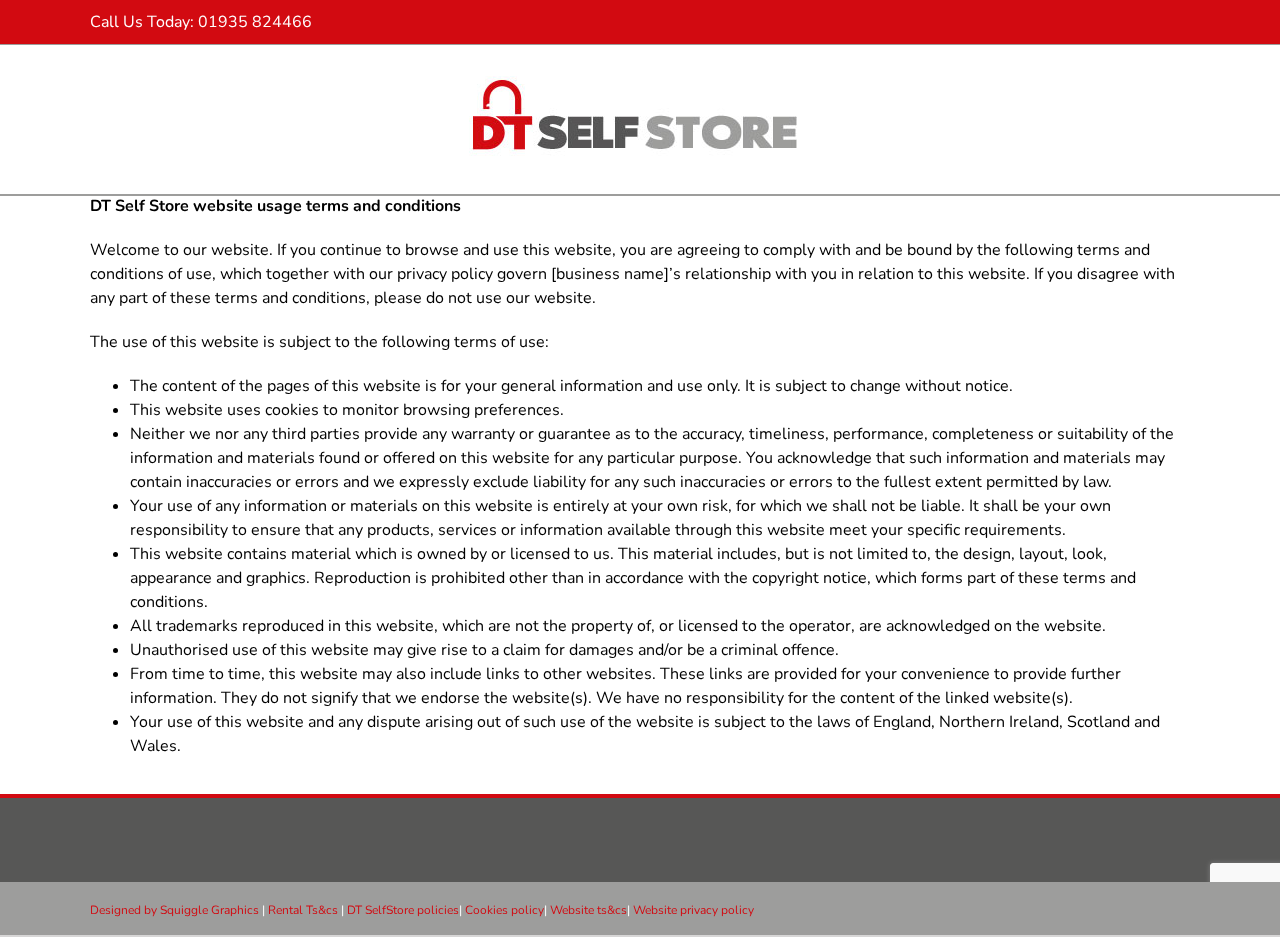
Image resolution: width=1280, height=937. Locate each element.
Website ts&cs (588, 910)
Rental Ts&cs (304, 910)
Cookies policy (504, 910)
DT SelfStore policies (403, 910)
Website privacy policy (693, 910)
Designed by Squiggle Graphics (174, 910)
